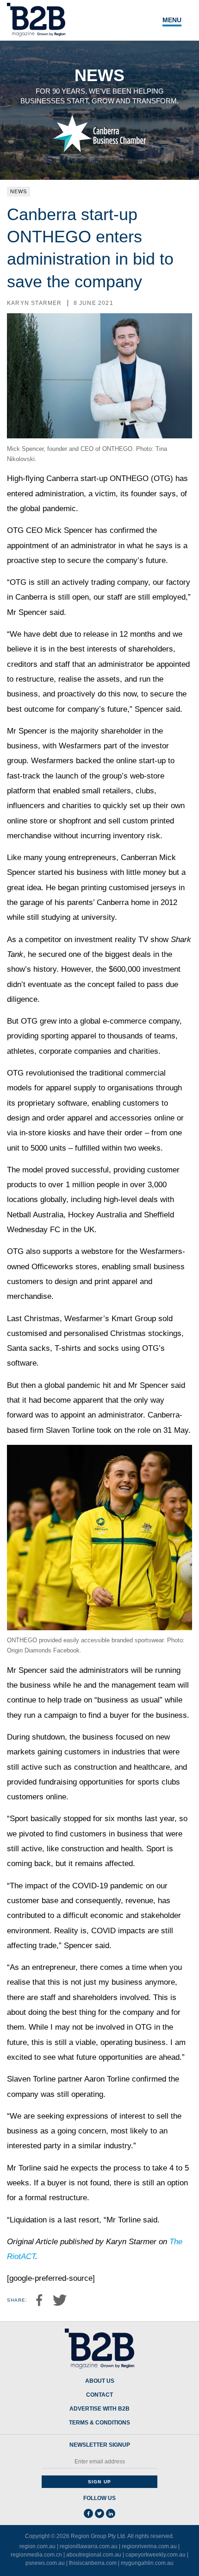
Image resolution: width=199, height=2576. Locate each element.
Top (181, 2563)
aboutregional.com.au (94, 2555)
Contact (99, 2395)
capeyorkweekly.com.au (155, 2555)
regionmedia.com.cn (36, 2555)
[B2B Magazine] (99, 2349)
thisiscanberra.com (93, 2563)
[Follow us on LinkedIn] (111, 2513)
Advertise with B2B (99, 2409)
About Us (100, 2381)
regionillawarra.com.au (89, 2546)
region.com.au (37, 2546)
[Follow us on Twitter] (99, 2513)
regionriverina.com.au (149, 2546)
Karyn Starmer (34, 303)
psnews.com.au (45, 2563)
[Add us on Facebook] (88, 2513)
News (19, 191)
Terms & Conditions (99, 2423)
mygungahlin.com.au (147, 2563)
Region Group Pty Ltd (98, 2536)
